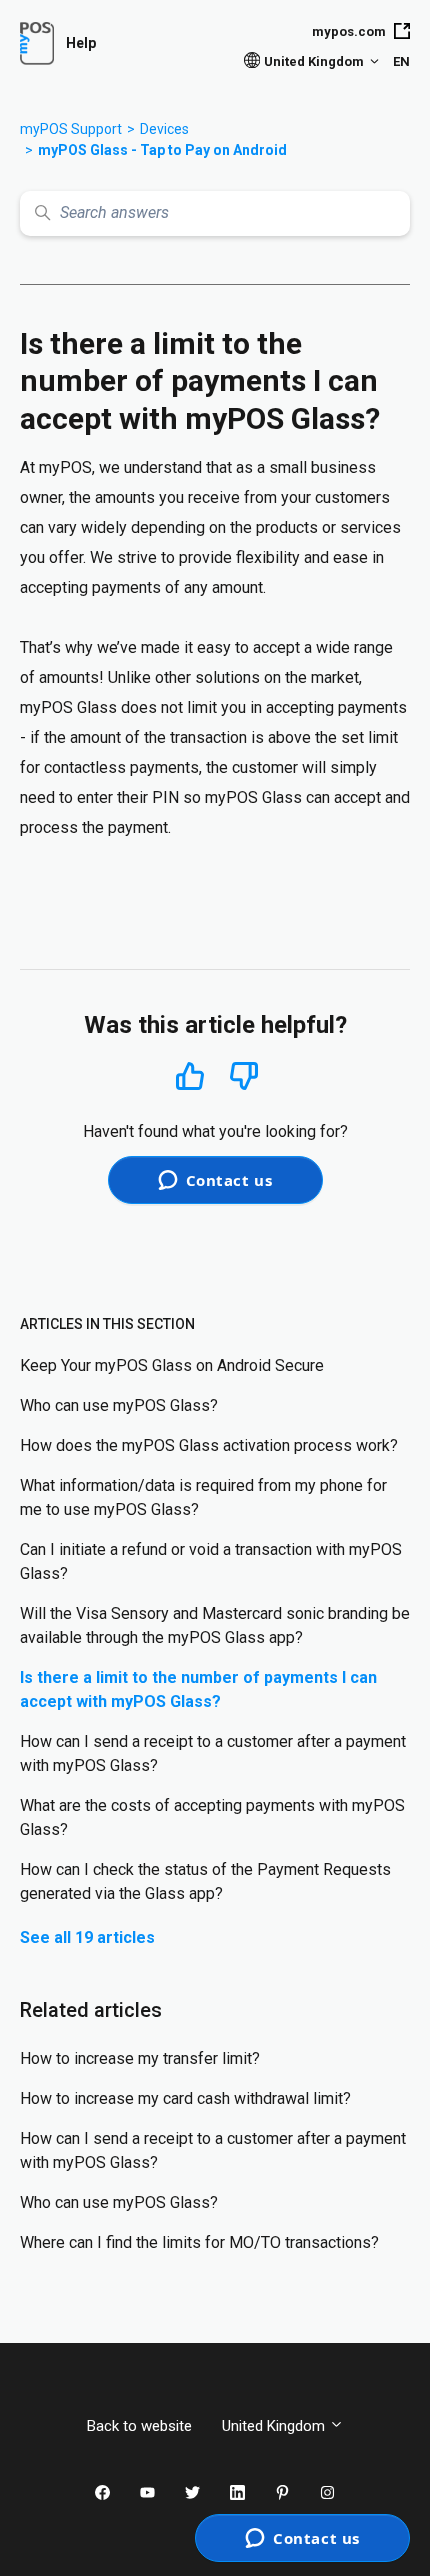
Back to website (139, 2426)
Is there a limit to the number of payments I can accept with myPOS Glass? (198, 1689)
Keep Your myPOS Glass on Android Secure (172, 1365)
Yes (190, 1075)
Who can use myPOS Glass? (119, 1405)
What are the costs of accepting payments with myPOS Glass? (212, 1817)
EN (401, 61)
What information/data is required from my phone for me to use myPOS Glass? (203, 1497)
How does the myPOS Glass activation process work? (209, 1445)
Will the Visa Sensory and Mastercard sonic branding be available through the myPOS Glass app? (215, 1625)
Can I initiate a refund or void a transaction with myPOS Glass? (211, 1561)
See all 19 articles (87, 1937)
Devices (164, 129)
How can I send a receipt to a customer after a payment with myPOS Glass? (213, 1753)
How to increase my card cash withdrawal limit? (185, 2098)
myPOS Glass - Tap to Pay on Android (162, 150)
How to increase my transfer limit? (140, 2058)
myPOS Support (71, 129)
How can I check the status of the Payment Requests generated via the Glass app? (205, 1881)
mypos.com (349, 31)
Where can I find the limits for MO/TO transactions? (199, 2242)
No (244, 1076)
